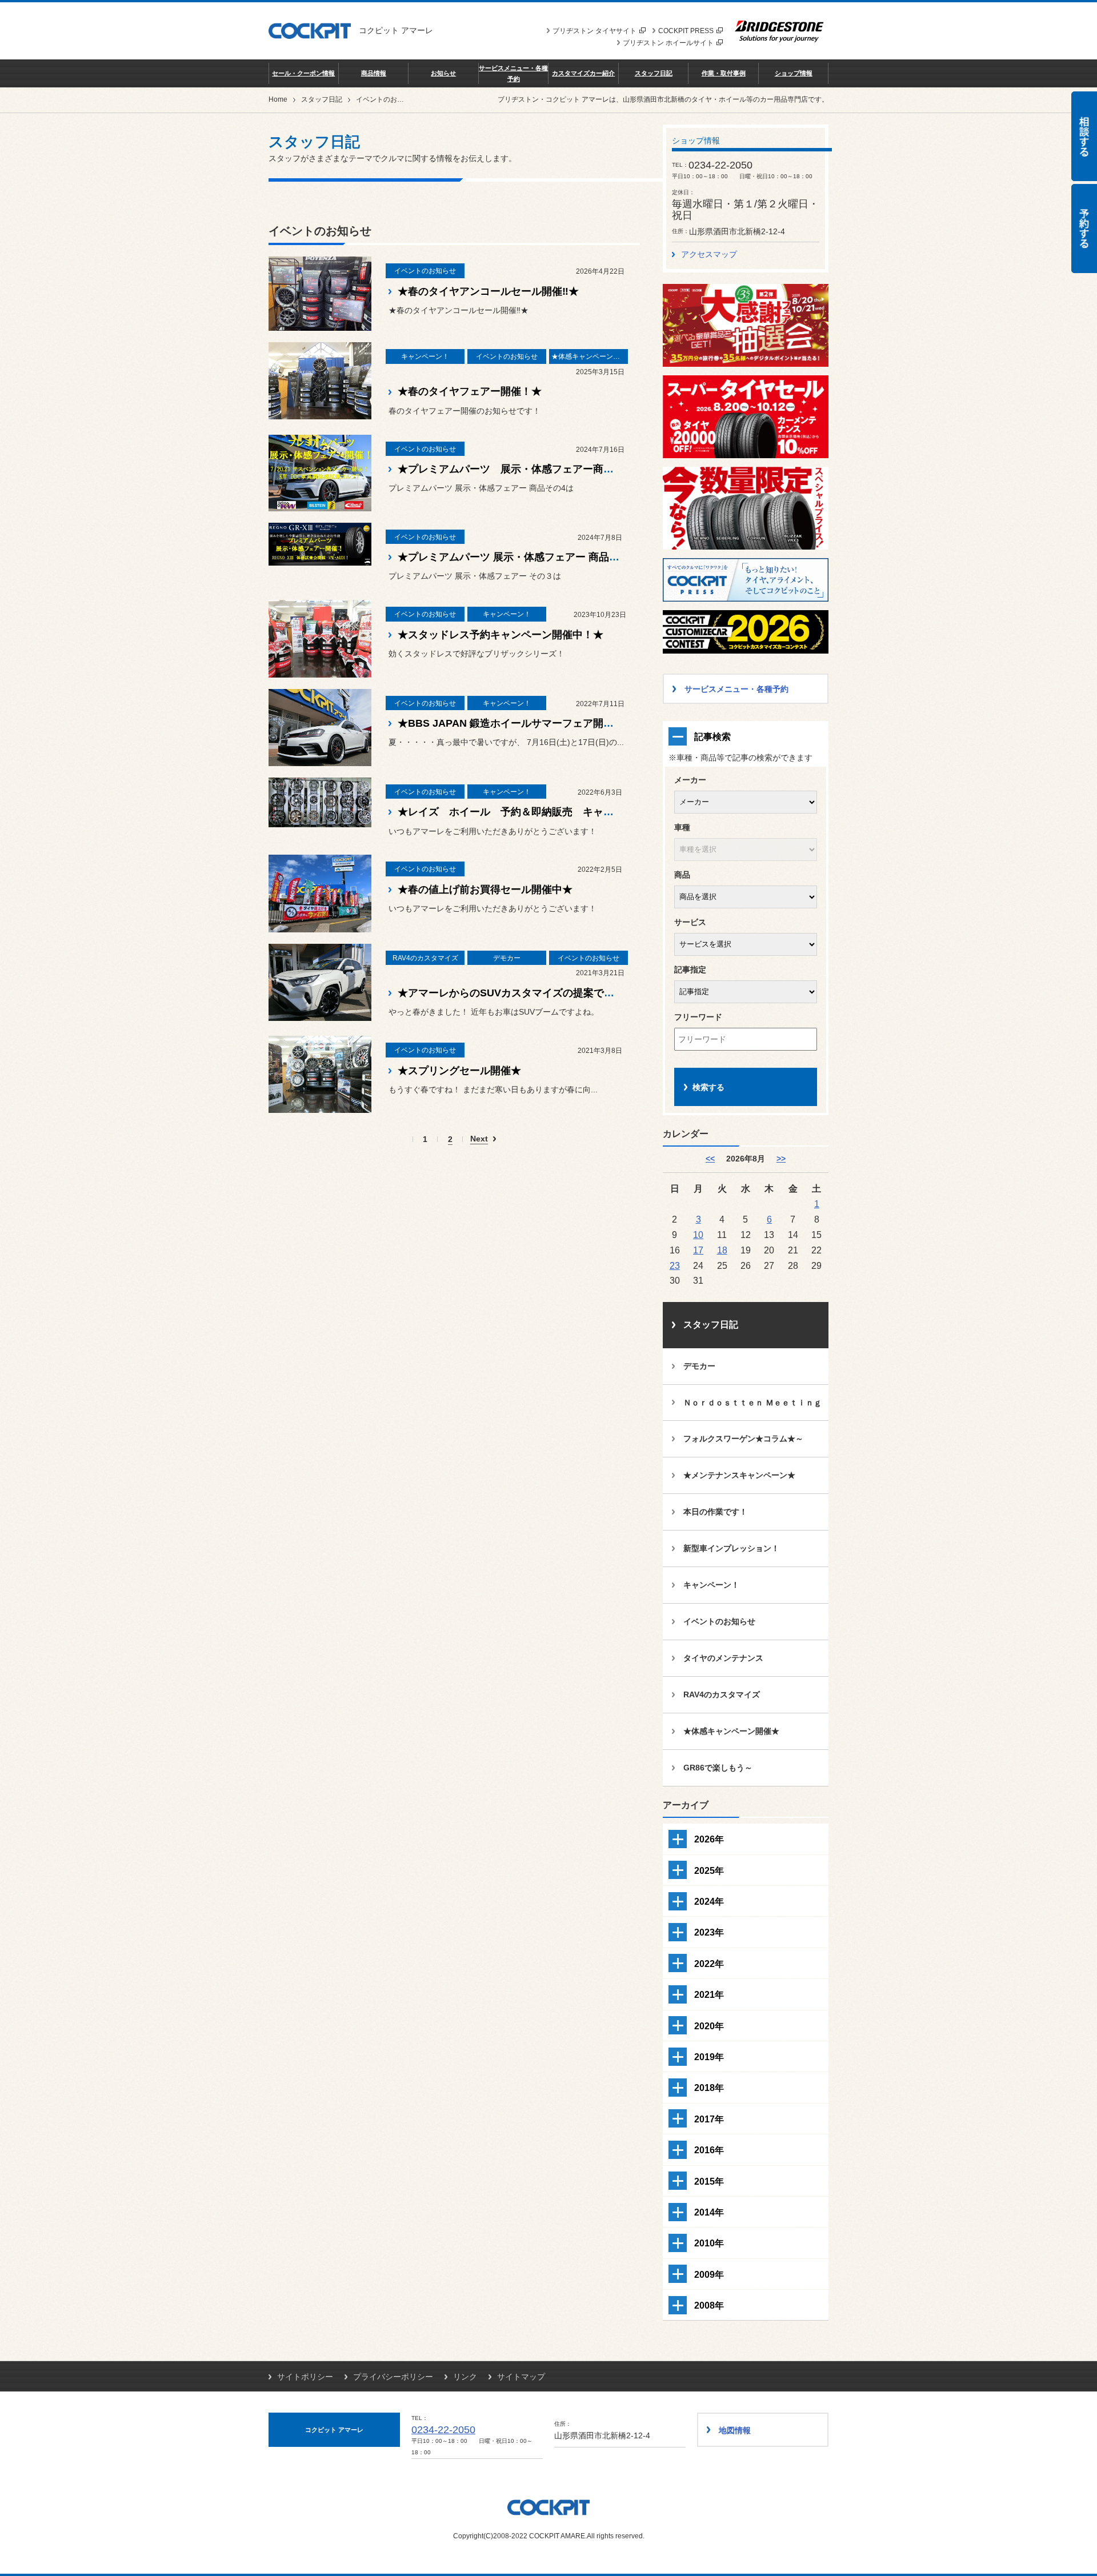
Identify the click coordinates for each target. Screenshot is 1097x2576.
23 (675, 1265)
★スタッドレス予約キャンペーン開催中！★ (501, 635)
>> (781, 1159)
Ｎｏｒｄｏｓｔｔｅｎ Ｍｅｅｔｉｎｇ (752, 1403)
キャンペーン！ (711, 1585)
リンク (465, 2377)
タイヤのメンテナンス (723, 1658)
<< (710, 1159)
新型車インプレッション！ (731, 1548)
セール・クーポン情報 (303, 73)
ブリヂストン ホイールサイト (668, 43)
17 (698, 1250)
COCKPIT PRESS (686, 31)
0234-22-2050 (443, 2430)
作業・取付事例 (724, 73)
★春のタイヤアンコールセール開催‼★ (488, 291)
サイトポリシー (305, 2377)
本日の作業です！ (715, 1512)
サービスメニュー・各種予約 (513, 73)
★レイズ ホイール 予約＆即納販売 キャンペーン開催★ (537, 812)
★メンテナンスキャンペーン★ (739, 1475)
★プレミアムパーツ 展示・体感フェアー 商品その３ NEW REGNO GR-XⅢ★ (577, 557)
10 (698, 1235)
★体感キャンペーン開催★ (731, 1731)
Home (278, 99)
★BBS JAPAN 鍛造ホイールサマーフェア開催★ (511, 723)
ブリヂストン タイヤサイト (594, 31)
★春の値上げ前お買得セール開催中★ (485, 890)
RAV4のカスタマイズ (722, 1694)
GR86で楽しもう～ (718, 1768)
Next (479, 1139)
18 (722, 1250)
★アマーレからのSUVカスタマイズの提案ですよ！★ (521, 993)
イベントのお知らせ (719, 1621)
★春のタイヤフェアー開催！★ (470, 391)
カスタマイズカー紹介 (583, 73)
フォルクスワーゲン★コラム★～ (743, 1439)
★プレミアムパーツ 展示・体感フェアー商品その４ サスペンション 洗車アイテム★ (603, 469)
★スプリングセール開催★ (459, 1071)
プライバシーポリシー (393, 2377)
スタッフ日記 (654, 73)
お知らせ (443, 73)
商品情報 (374, 73)
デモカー (699, 1366)
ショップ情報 (794, 73)
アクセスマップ (709, 254)
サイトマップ (521, 2377)
